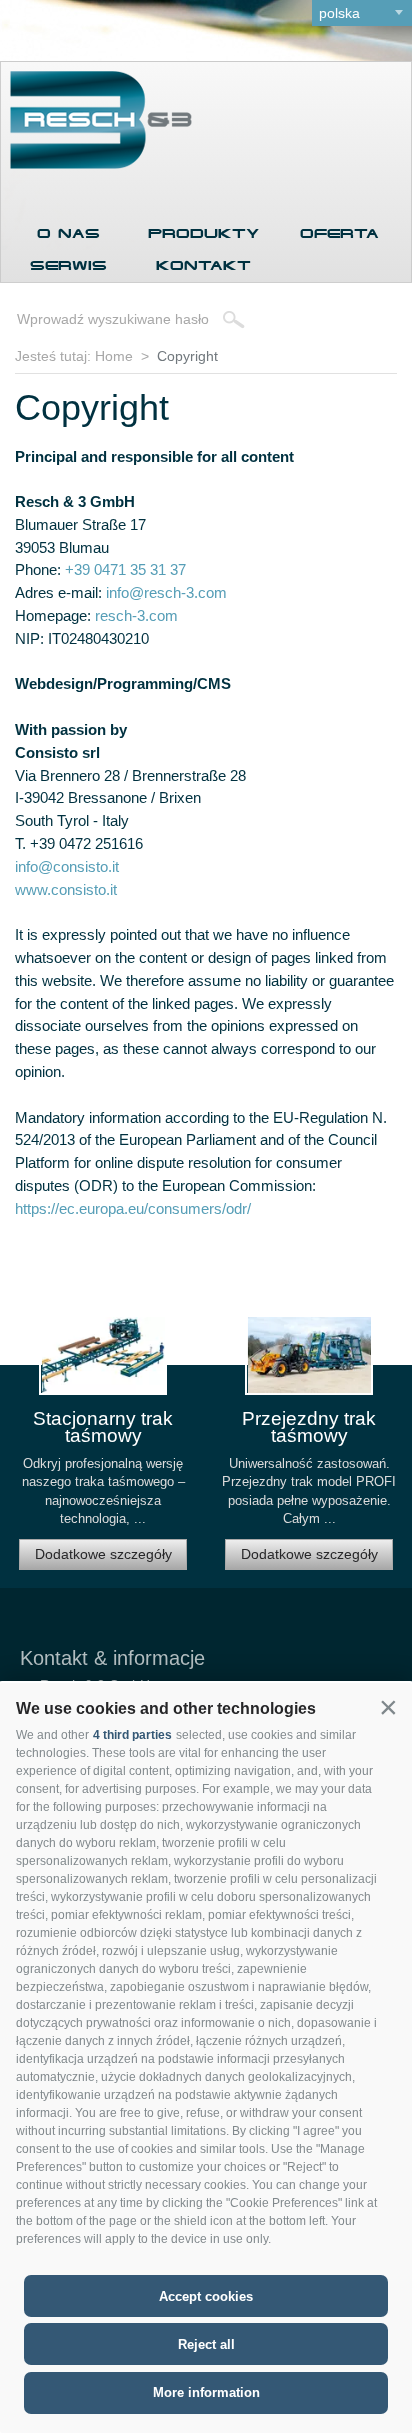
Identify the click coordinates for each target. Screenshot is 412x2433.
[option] (103, 1451)
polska (339, 13)
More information (206, 2392)
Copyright (187, 356)
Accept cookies (206, 2296)
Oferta (339, 233)
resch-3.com (136, 615)
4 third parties (132, 1735)
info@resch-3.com (166, 592)
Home (114, 356)
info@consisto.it (67, 866)
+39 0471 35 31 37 (125, 569)
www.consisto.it (66, 889)
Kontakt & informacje (112, 1658)
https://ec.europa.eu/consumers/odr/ (133, 1208)
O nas (68, 233)
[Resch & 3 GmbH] (96, 163)
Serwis (68, 265)
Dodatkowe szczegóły (103, 1554)
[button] (388, 1707)
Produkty (203, 233)
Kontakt (203, 265)
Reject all (206, 2344)
